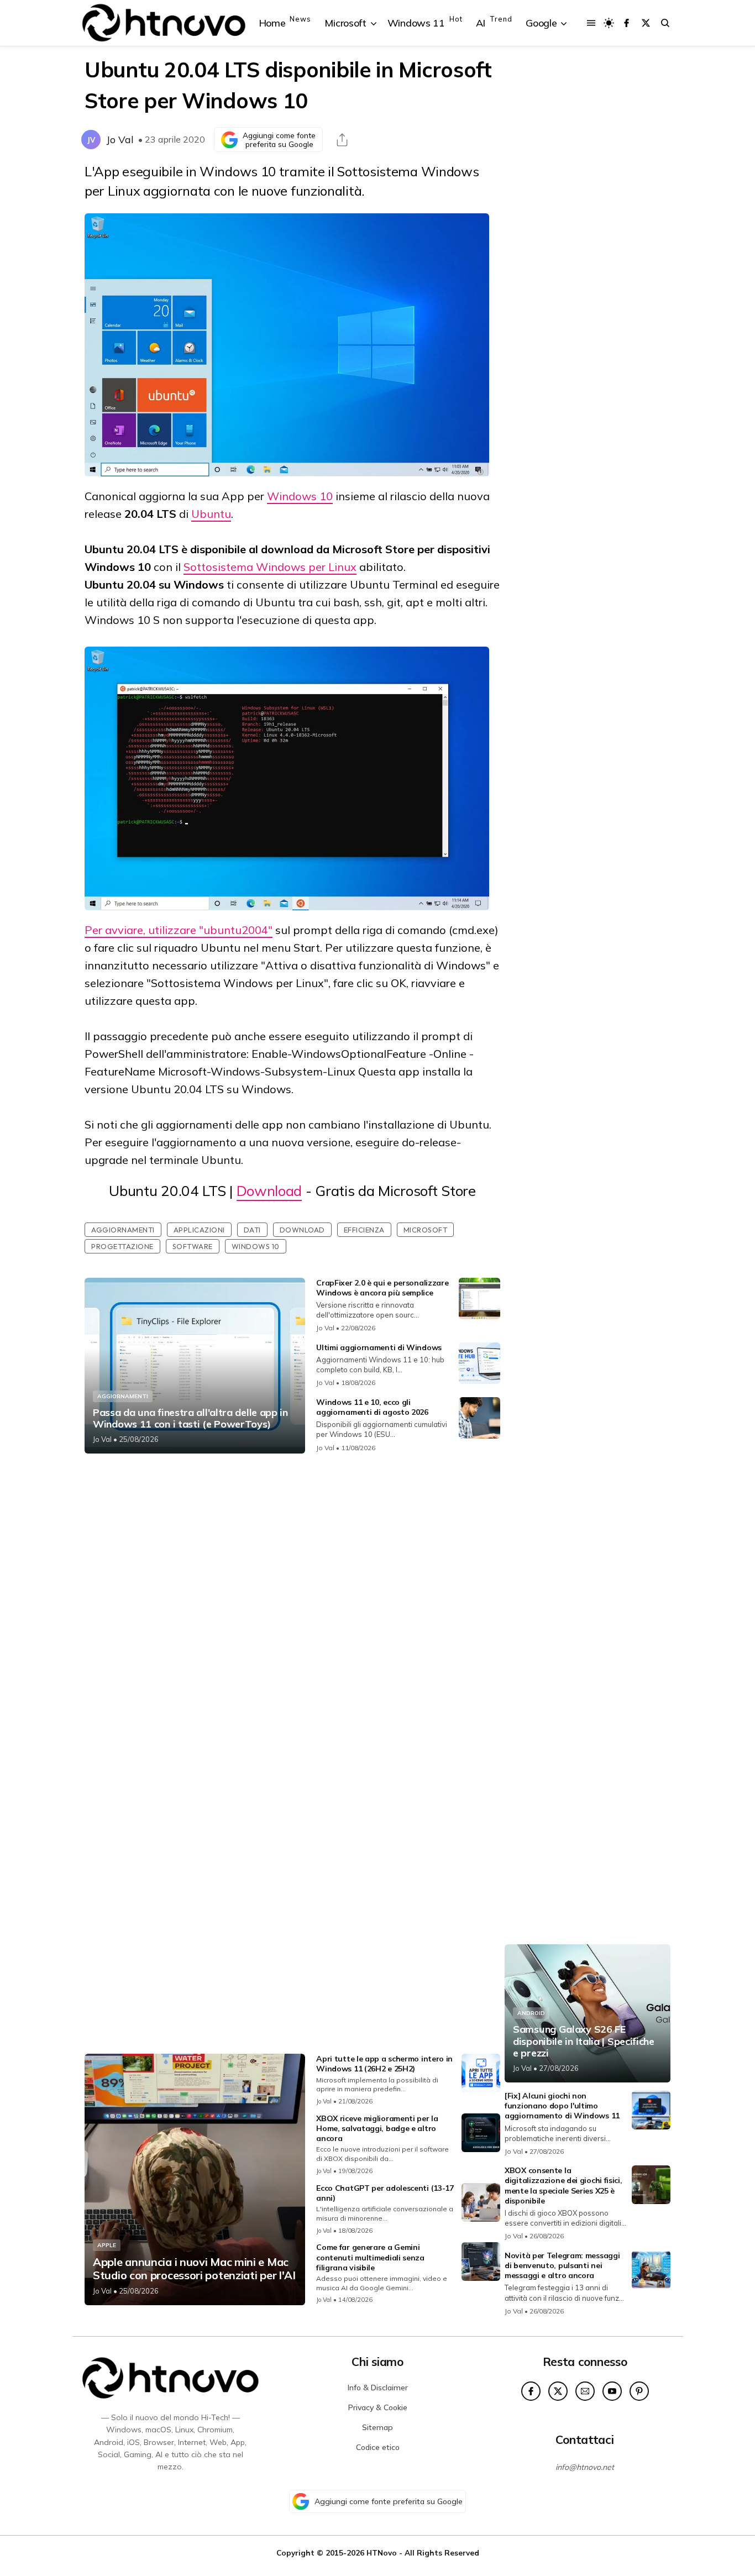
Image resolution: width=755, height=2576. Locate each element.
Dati (252, 1230)
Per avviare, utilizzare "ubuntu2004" (179, 930)
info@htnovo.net (585, 2467)
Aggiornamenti (123, 1230)
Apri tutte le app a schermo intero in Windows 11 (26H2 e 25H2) (384, 2064)
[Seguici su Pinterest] (639, 2391)
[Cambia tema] (609, 23)
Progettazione (122, 1246)
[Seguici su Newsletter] (585, 2391)
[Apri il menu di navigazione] (591, 23)
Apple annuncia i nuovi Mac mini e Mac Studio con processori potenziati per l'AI (194, 2269)
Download (269, 1191)
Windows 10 (300, 496)
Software (193, 1246)
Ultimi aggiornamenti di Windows (379, 1347)
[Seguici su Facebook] (626, 23)
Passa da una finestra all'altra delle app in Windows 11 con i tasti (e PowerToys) (190, 1418)
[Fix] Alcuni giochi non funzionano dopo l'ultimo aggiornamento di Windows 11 (562, 2106)
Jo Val (120, 140)
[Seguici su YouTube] (612, 2391)
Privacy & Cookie (378, 2407)
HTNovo (382, 2553)
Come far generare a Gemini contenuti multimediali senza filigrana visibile (370, 2257)
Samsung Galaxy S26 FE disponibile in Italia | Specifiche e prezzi (584, 2041)
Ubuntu (211, 514)
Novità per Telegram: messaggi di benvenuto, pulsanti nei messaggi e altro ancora (562, 2265)
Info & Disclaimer (378, 2388)
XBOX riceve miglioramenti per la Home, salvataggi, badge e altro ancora (377, 2128)
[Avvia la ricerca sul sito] (665, 23)
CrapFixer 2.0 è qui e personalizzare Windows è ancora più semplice (382, 1288)
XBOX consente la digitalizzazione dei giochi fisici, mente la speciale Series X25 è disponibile (563, 2186)
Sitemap (377, 2427)
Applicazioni (199, 1230)
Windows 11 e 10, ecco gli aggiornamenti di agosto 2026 (372, 1407)
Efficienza (364, 1230)
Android (531, 2013)
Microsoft (426, 1230)
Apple (107, 2245)
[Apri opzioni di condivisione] (342, 140)
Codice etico (378, 2447)
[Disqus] (292, 1608)
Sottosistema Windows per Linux (270, 567)
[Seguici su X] (646, 23)
